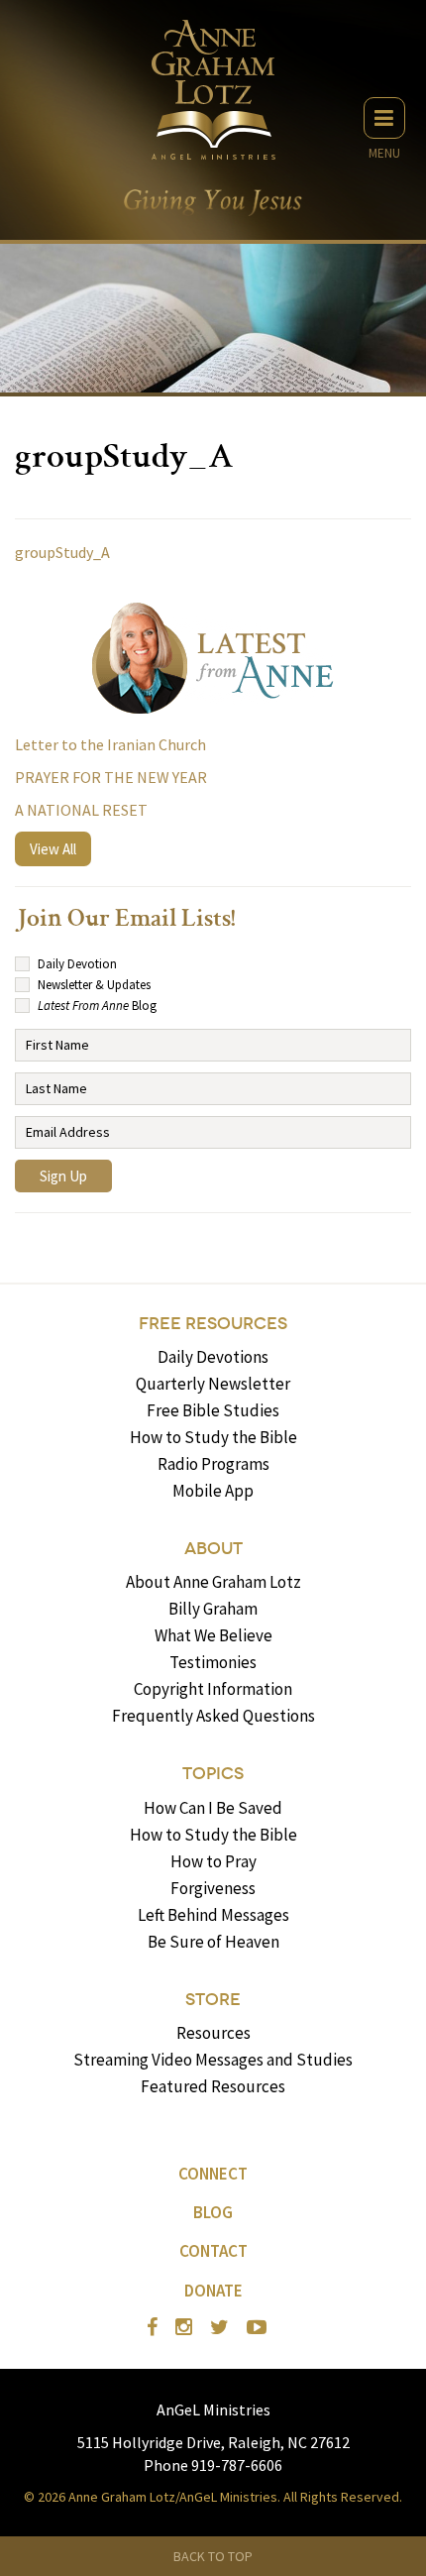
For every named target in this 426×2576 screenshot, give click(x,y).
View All (53, 849)
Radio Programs (213, 1464)
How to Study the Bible (213, 1437)
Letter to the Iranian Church (110, 744)
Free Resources (213, 1324)
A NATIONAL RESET (81, 810)
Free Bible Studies (213, 1410)
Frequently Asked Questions (213, 1716)
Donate (213, 2291)
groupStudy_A (62, 552)
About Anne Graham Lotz (213, 1582)
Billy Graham (213, 1609)
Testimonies (213, 1662)
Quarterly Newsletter (213, 1384)
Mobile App (213, 1491)
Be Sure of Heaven (213, 1942)
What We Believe (213, 1635)
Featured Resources (213, 2086)
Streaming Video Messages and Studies (213, 2060)
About (213, 1549)
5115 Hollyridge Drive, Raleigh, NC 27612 (213, 2442)
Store (213, 2000)
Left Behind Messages (213, 1915)
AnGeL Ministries (213, 2409)
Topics (213, 1774)
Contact (213, 2251)
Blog (213, 2212)
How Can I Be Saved (213, 1808)
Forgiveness (213, 1888)
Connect (213, 2174)
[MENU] (384, 118)
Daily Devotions (213, 1357)
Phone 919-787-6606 (213, 2465)
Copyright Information (213, 1689)
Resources (213, 2033)
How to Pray (213, 1861)
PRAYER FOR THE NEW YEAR (111, 777)
